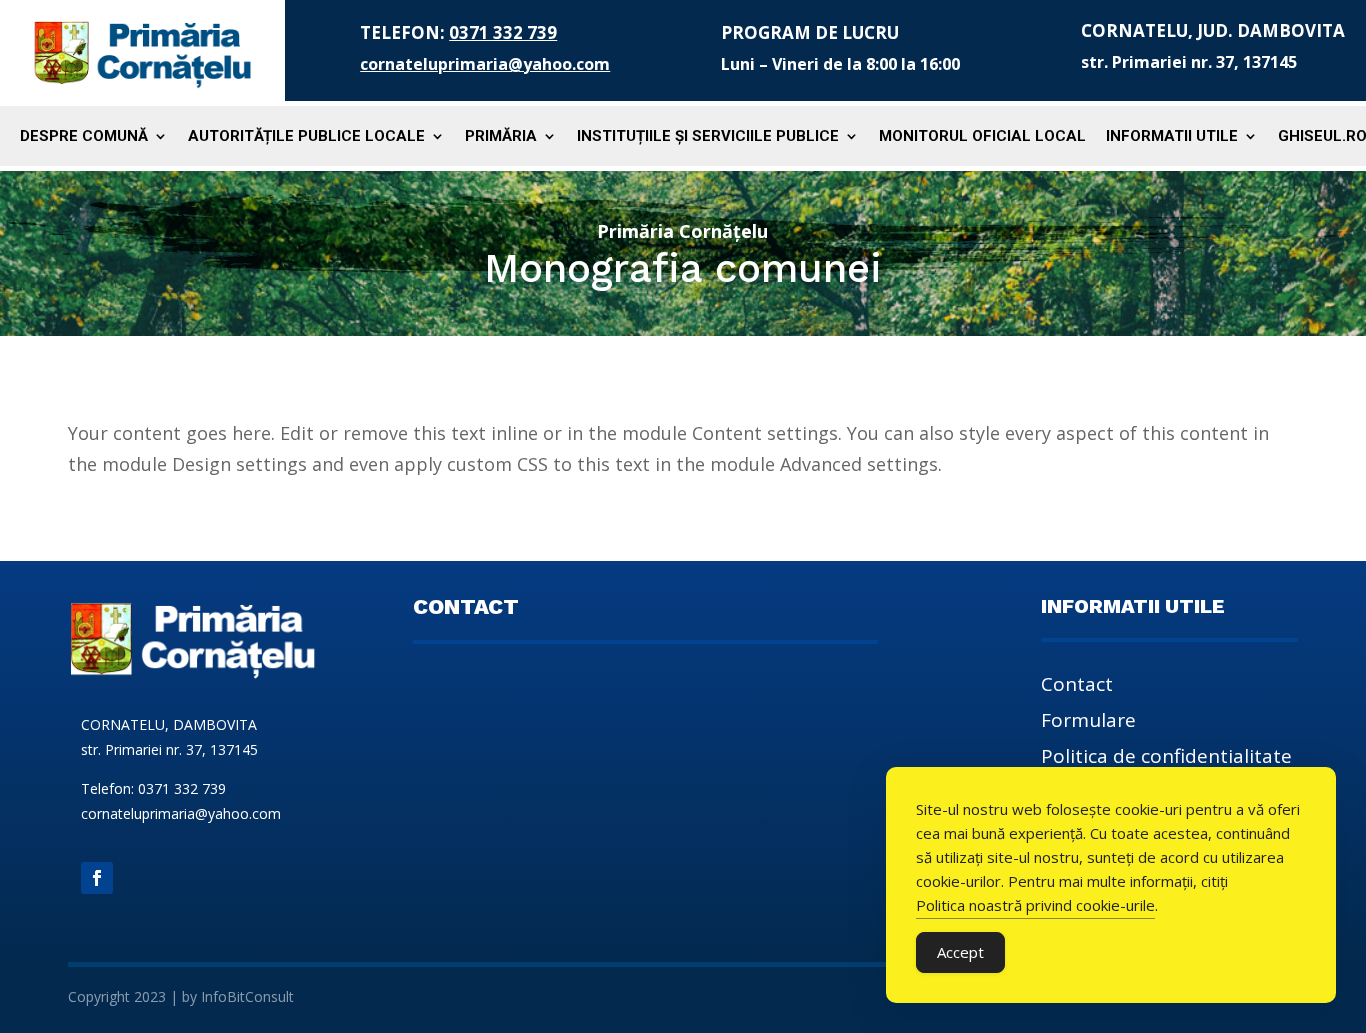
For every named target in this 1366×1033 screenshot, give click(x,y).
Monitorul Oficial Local (982, 137)
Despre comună (84, 137)
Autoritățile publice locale (306, 137)
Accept (960, 952)
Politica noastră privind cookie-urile (1035, 905)
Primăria (501, 137)
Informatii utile (1172, 137)
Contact (1077, 687)
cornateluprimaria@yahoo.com (485, 64)
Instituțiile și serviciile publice (708, 137)
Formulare (1088, 723)
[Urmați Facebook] (97, 878)
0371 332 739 (503, 32)
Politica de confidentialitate (1166, 759)
